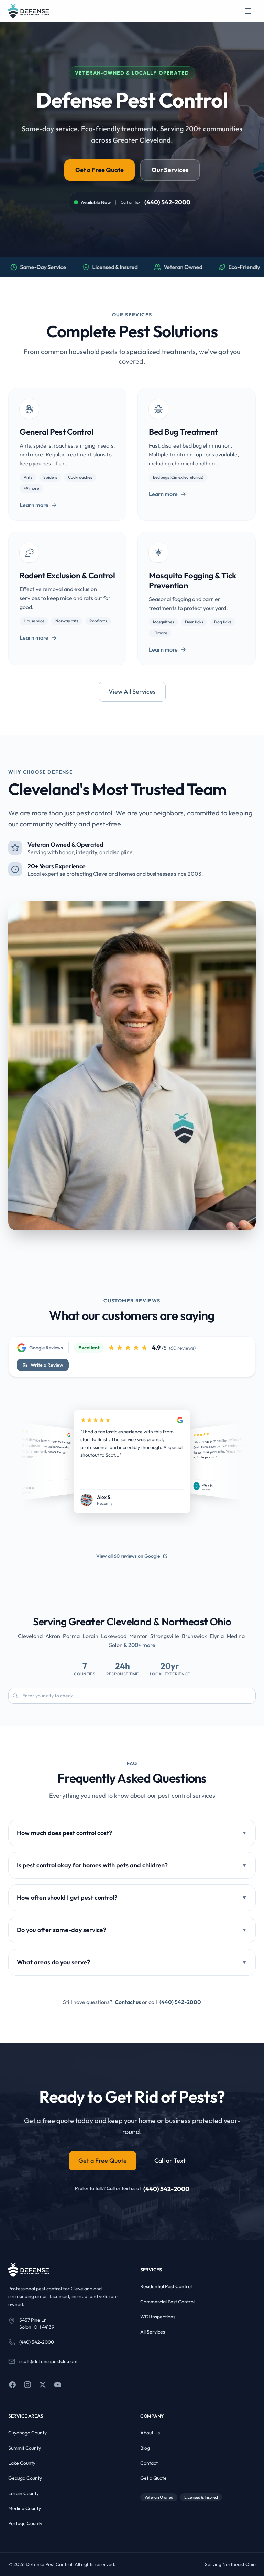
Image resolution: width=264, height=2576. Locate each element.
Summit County (25, 2448)
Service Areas (26, 2416)
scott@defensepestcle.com (48, 2361)
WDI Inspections (158, 2317)
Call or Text (170, 2161)
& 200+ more (140, 1645)
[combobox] (132, 1696)
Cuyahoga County (27, 2433)
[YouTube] (58, 2385)
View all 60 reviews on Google (128, 1556)
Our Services (170, 170)
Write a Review (47, 1365)
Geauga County (25, 2478)
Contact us (128, 2002)
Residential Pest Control (166, 2286)
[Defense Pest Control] (29, 2270)
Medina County (25, 2508)
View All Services (132, 692)
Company (152, 2416)
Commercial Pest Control (167, 2302)
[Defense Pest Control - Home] (29, 11)
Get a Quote (153, 2478)
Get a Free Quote (100, 170)
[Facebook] (12, 2385)
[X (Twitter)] (43, 2385)
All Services (153, 2332)
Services (151, 2270)
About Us (150, 2433)
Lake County (22, 2463)
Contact (149, 2463)
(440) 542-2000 (167, 202)
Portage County (25, 2523)
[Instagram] (27, 2385)
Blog (145, 2448)
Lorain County (24, 2493)
